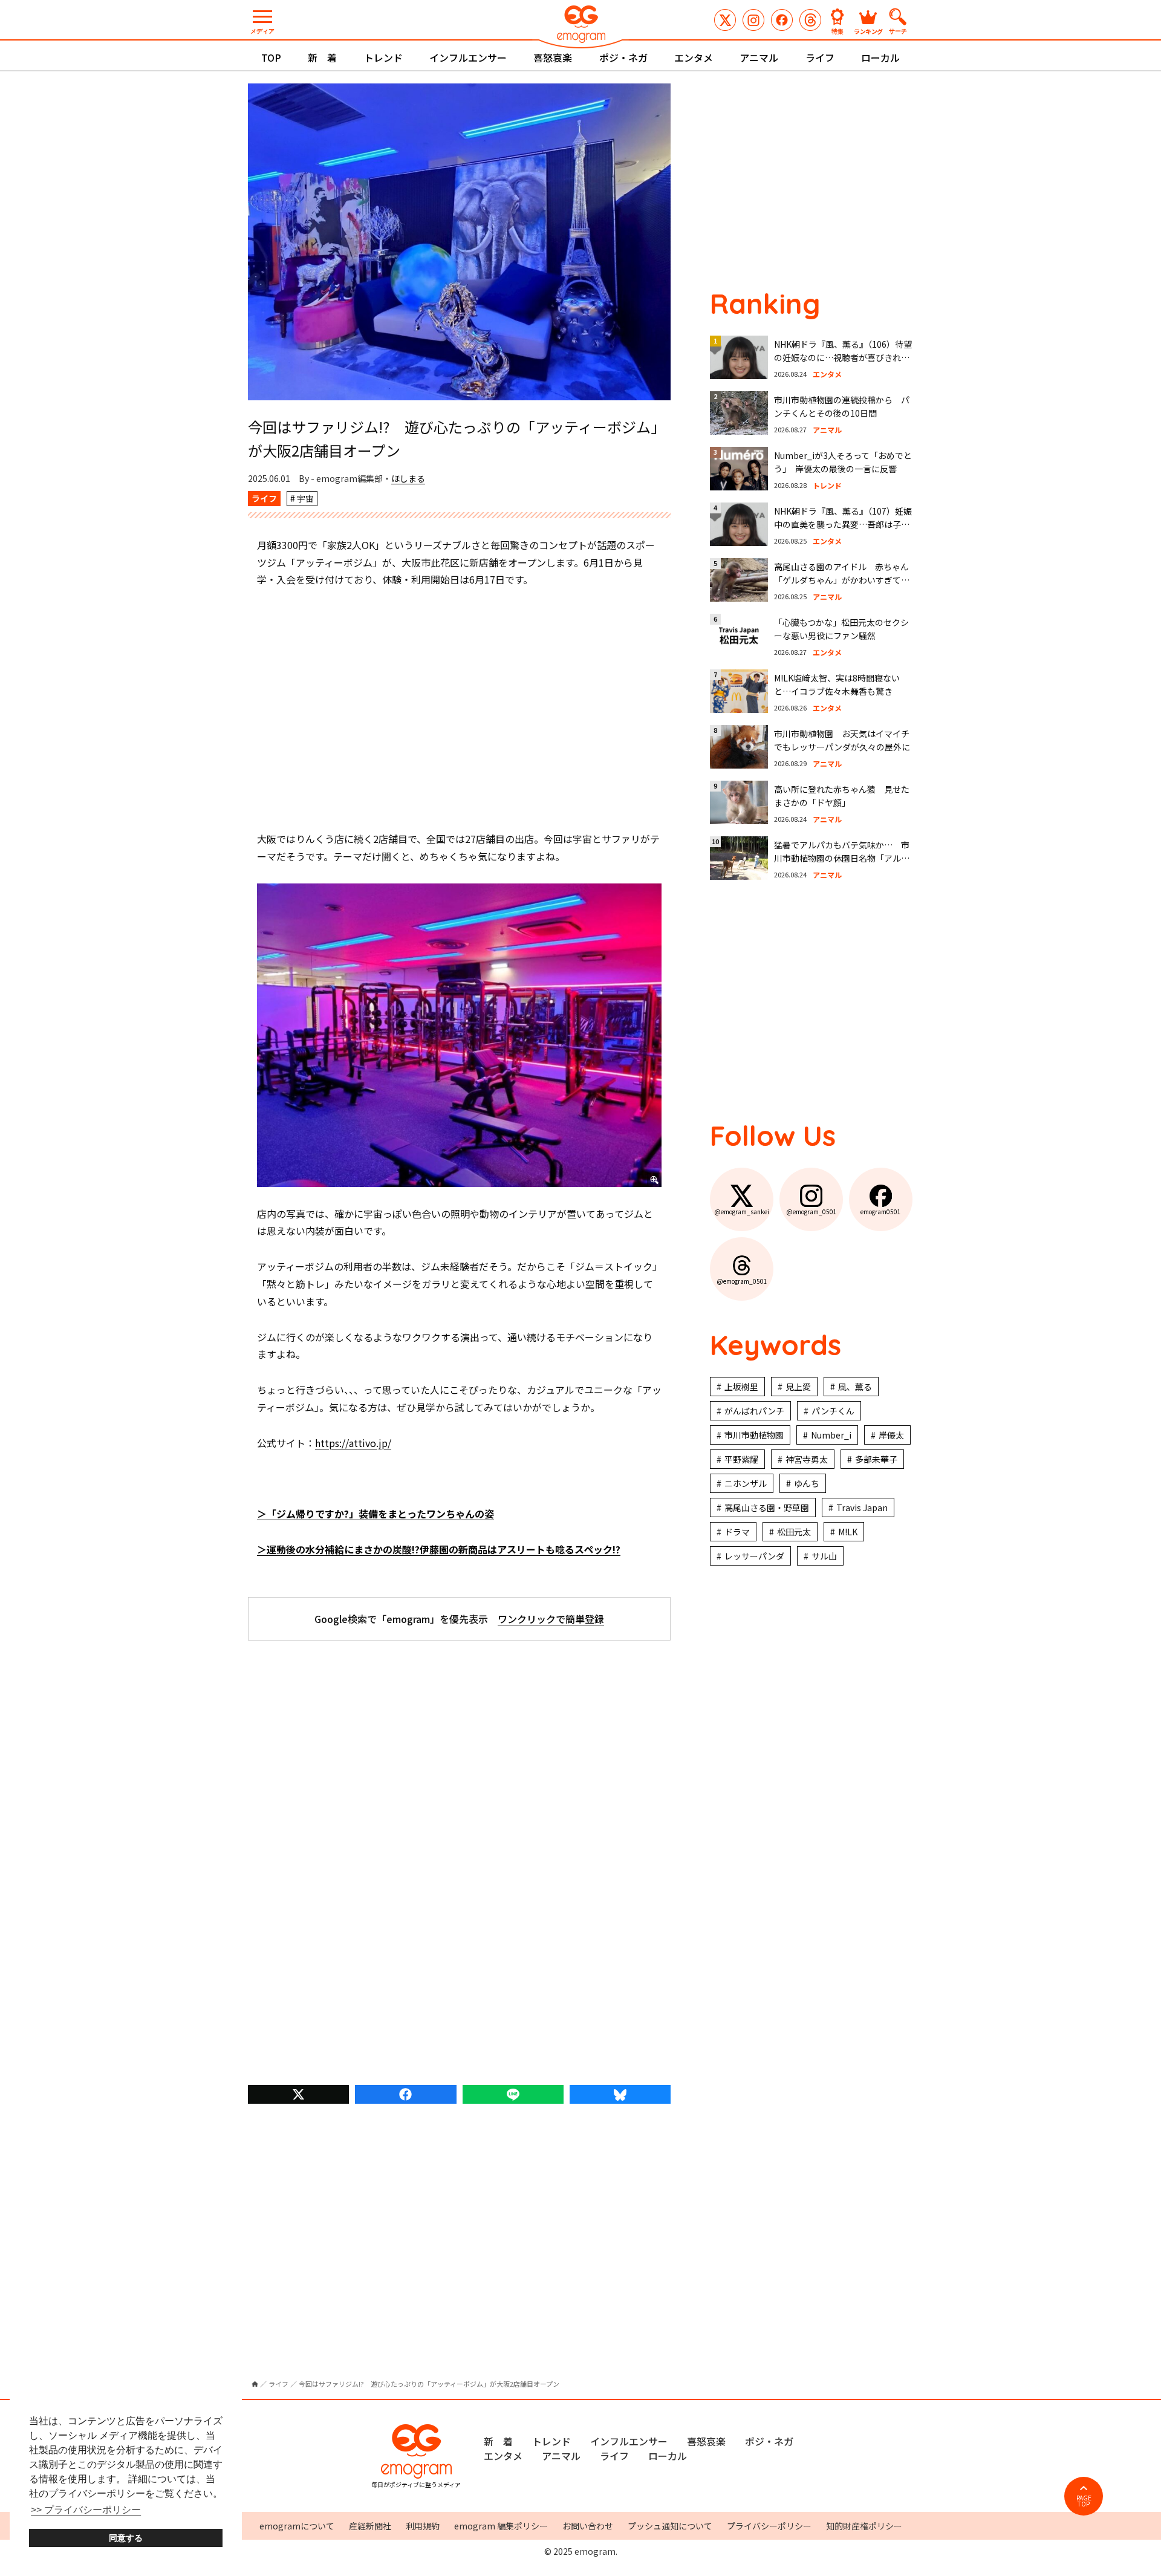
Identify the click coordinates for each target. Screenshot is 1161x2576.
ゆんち (807, 1483)
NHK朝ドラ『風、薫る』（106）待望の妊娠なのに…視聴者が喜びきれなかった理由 (843, 358)
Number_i (831, 1435)
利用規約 (423, 2526)
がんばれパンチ (754, 1411)
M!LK (848, 1532)
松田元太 (794, 1532)
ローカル (880, 57)
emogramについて (297, 2526)
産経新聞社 (370, 2526)
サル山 (824, 1556)
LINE (513, 2094)
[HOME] (255, 2384)
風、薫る (855, 1387)
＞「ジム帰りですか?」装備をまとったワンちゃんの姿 (376, 1514)
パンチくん (833, 1411)
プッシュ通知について (670, 2526)
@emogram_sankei (725, 20)
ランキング (868, 31)
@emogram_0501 (753, 20)
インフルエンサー (468, 57)
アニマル (759, 57)
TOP (271, 57)
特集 (837, 31)
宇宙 (305, 498)
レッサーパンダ (754, 1556)
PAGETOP (1084, 2501)
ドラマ (737, 1532)
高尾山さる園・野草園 (767, 1508)
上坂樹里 (741, 1387)
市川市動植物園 (754, 1435)
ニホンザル (746, 1483)
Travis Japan (862, 1508)
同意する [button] (126, 2538)
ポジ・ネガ (623, 57)
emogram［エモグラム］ (580, 26)
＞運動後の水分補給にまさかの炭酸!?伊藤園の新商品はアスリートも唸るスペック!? (439, 1549)
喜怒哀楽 (553, 57)
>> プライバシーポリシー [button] (86, 2510)
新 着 (322, 57)
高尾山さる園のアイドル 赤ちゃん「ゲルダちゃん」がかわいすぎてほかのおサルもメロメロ (842, 580)
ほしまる (408, 478)
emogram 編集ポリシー (501, 2526)
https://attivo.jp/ (353, 1443)
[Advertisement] (460, 709)
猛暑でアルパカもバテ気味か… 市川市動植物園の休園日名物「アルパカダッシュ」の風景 (842, 858)
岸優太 (891, 1435)
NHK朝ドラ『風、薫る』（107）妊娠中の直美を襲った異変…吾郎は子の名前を (843, 525)
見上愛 (798, 1387)
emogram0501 (782, 20)
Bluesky (620, 2094)
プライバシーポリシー (769, 2526)
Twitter (298, 2094)
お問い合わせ (588, 2526)
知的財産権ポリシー (864, 2526)
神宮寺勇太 (807, 1459)
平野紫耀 (741, 1459)
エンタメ (694, 57)
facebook (405, 2094)
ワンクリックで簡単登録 (551, 1619)
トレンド (383, 57)
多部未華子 (876, 1459)
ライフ (820, 57)
